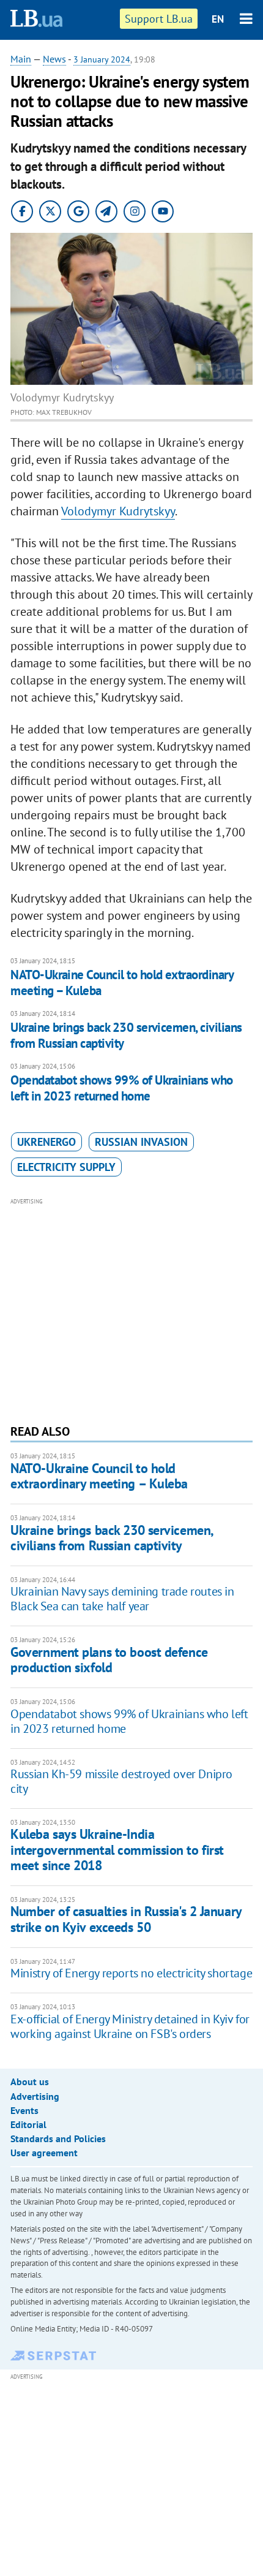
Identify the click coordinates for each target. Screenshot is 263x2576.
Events (24, 2110)
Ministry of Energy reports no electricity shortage (131, 1973)
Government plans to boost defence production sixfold (109, 1660)
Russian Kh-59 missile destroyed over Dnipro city (121, 1781)
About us (30, 2082)
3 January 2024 (102, 59)
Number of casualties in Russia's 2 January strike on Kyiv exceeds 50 (126, 1919)
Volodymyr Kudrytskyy (118, 511)
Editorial (28, 2124)
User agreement (44, 2153)
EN (218, 19)
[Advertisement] (131, 1309)
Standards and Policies (58, 2138)
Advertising (35, 2096)
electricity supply (66, 1167)
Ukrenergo (46, 1142)
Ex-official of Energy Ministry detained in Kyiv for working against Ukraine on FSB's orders (130, 2026)
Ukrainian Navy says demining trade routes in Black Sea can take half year (122, 1599)
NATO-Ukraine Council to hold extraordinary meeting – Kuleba (122, 983)
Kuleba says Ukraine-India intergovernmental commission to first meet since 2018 (117, 1850)
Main (21, 59)
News (54, 59)
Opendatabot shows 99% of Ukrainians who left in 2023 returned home (122, 1088)
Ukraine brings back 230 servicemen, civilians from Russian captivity (126, 1035)
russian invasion (141, 1142)
